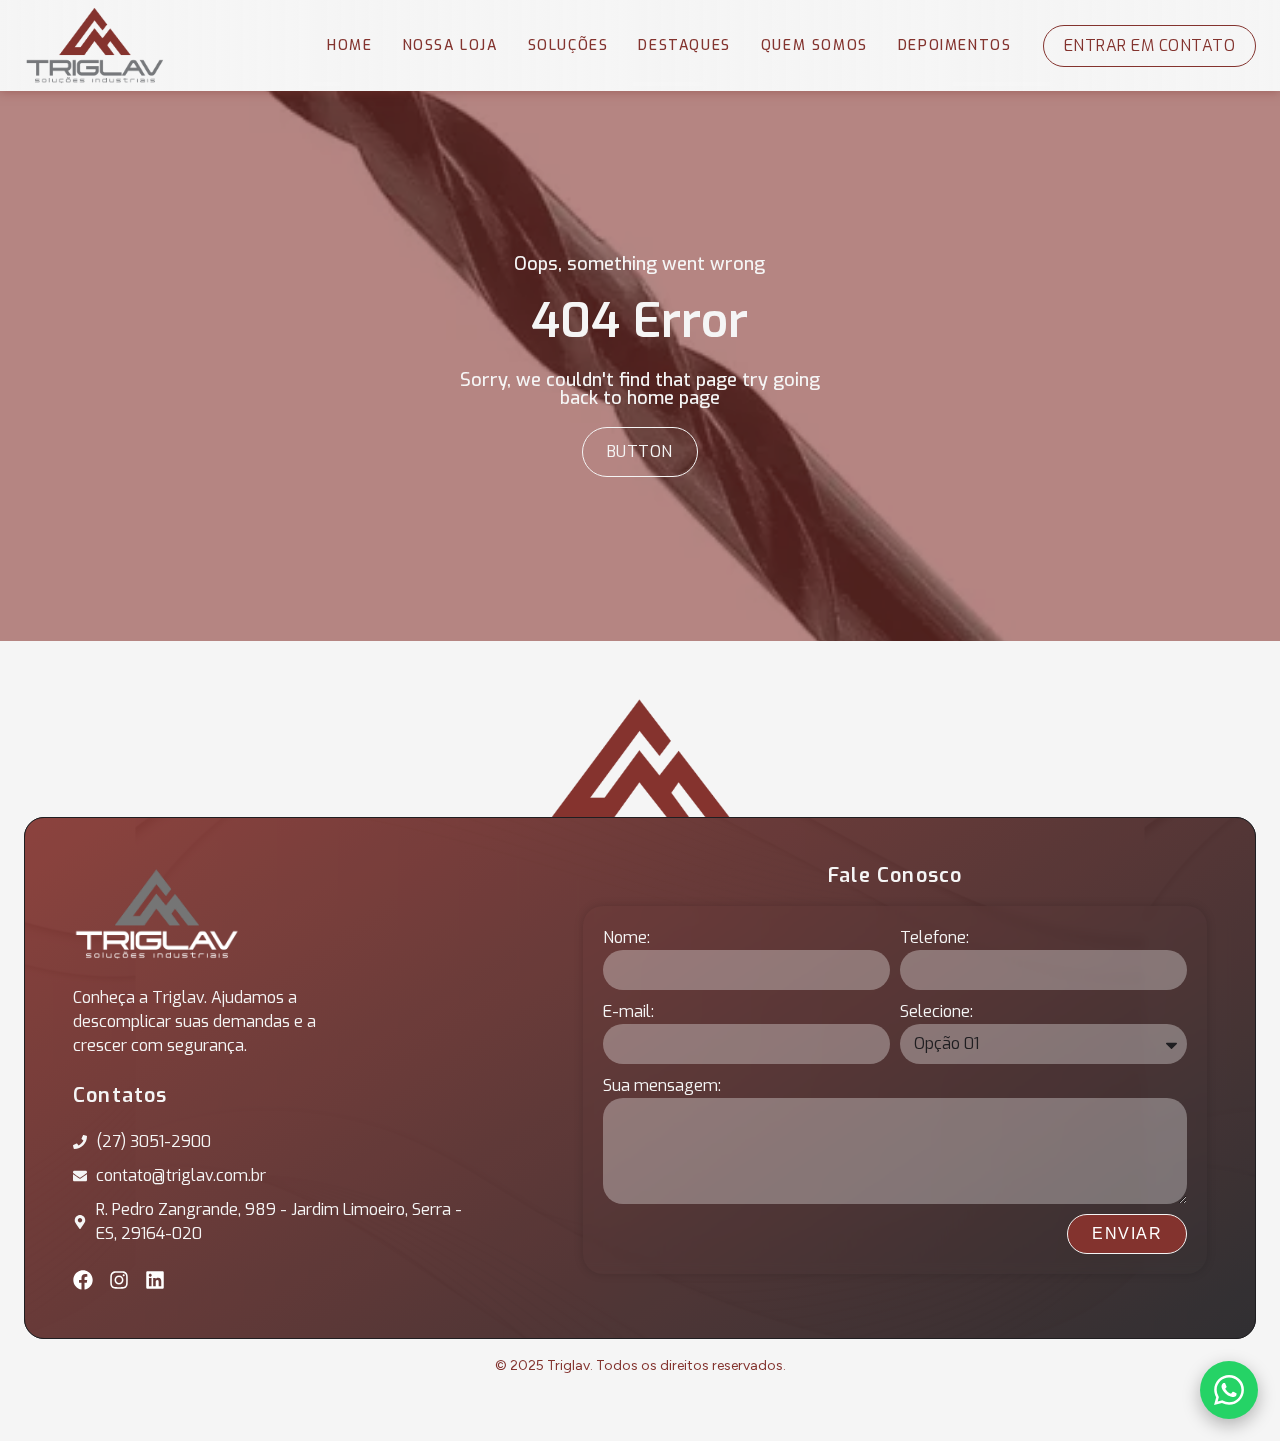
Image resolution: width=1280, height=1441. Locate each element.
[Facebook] (83, 1280)
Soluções (568, 45)
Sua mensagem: (662, 1085)
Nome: (626, 937)
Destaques (684, 45)
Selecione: (936, 1011)
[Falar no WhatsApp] (1229, 1390)
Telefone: (934, 937)
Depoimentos (955, 45)
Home (349, 45)
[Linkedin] (155, 1280)
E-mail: (628, 1011)
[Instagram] (119, 1280)
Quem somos (814, 45)
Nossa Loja (450, 45)
